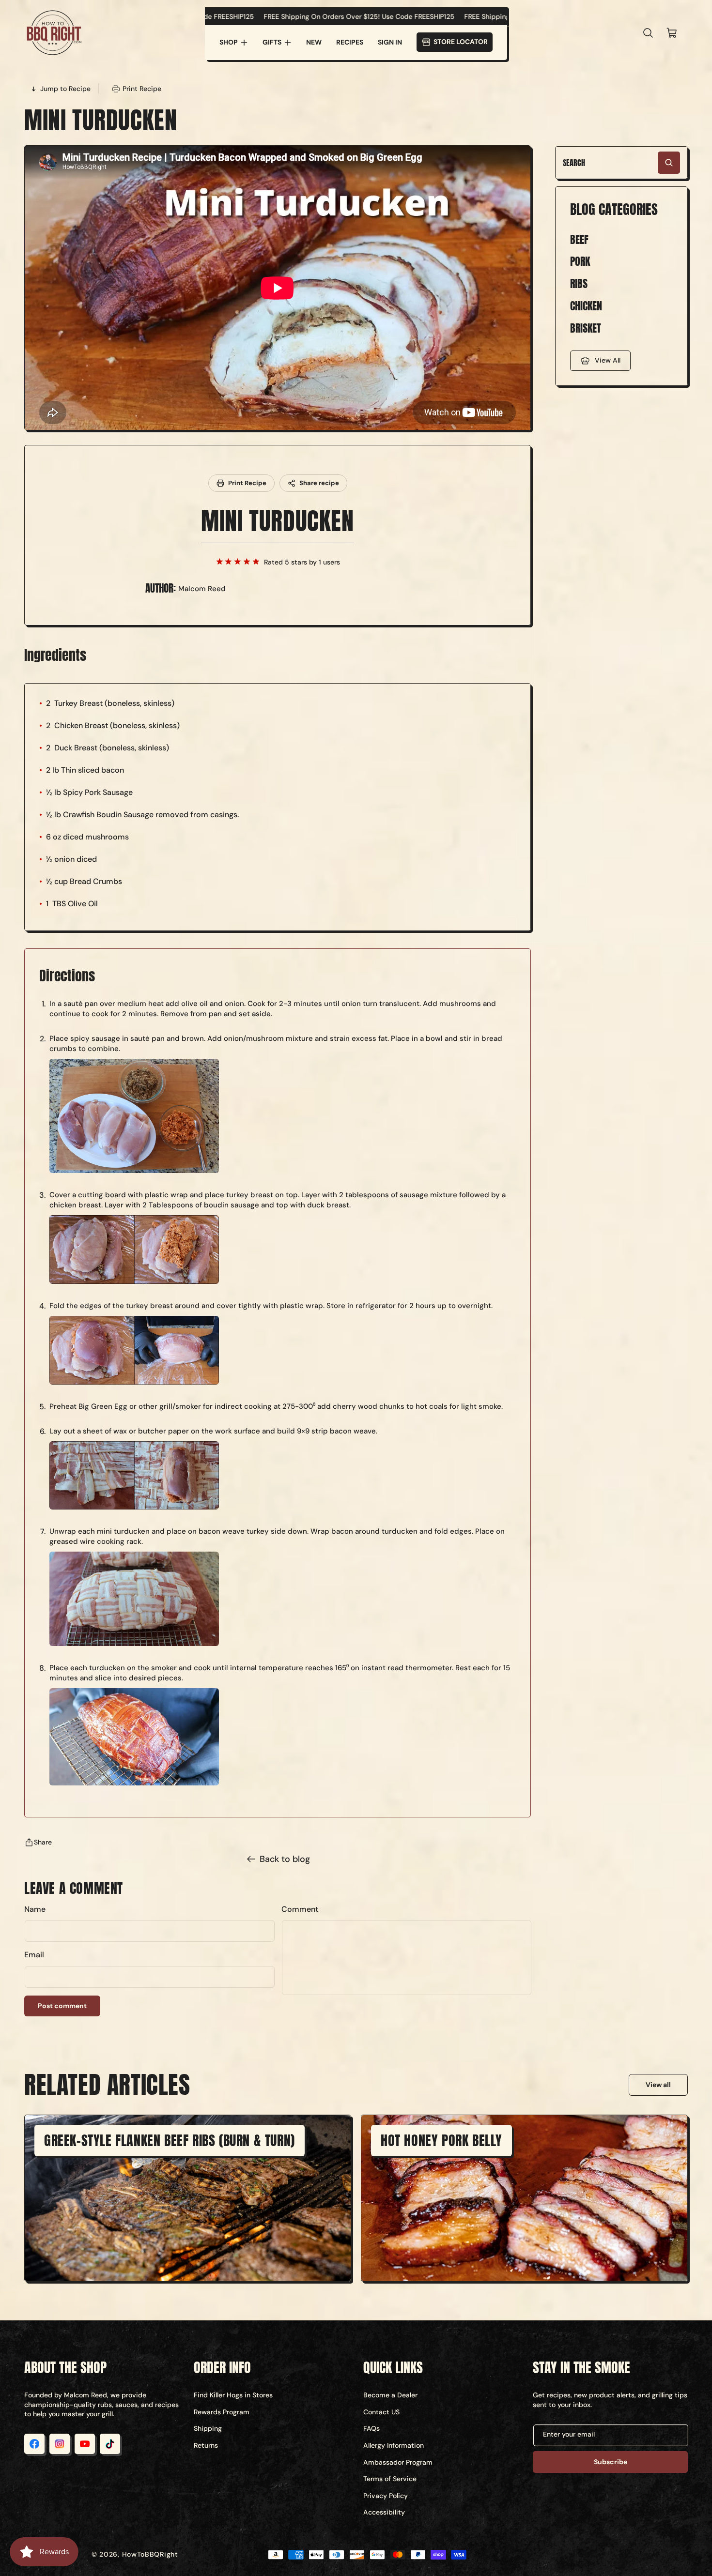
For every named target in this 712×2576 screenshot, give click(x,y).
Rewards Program (222, 2412)
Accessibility (384, 2512)
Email (34, 1955)
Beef (579, 240)
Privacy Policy (386, 2496)
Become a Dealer (390, 2395)
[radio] (220, 562)
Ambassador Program (398, 2462)
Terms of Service (390, 2479)
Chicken (586, 306)
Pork (580, 262)
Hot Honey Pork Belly (441, 2140)
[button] (234, 43)
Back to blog (285, 1859)
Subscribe (611, 2462)
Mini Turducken (277, 521)
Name (35, 1909)
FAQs (371, 2428)
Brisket (586, 328)
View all (658, 2085)
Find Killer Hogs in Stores (233, 2395)
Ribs (579, 284)
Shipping (208, 2428)
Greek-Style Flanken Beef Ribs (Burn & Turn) (170, 2140)
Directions (67, 976)
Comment (300, 1909)
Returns (206, 2445)
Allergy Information (394, 2445)
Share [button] (43, 1842)
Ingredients (55, 655)
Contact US (381, 2412)
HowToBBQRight (150, 2554)
